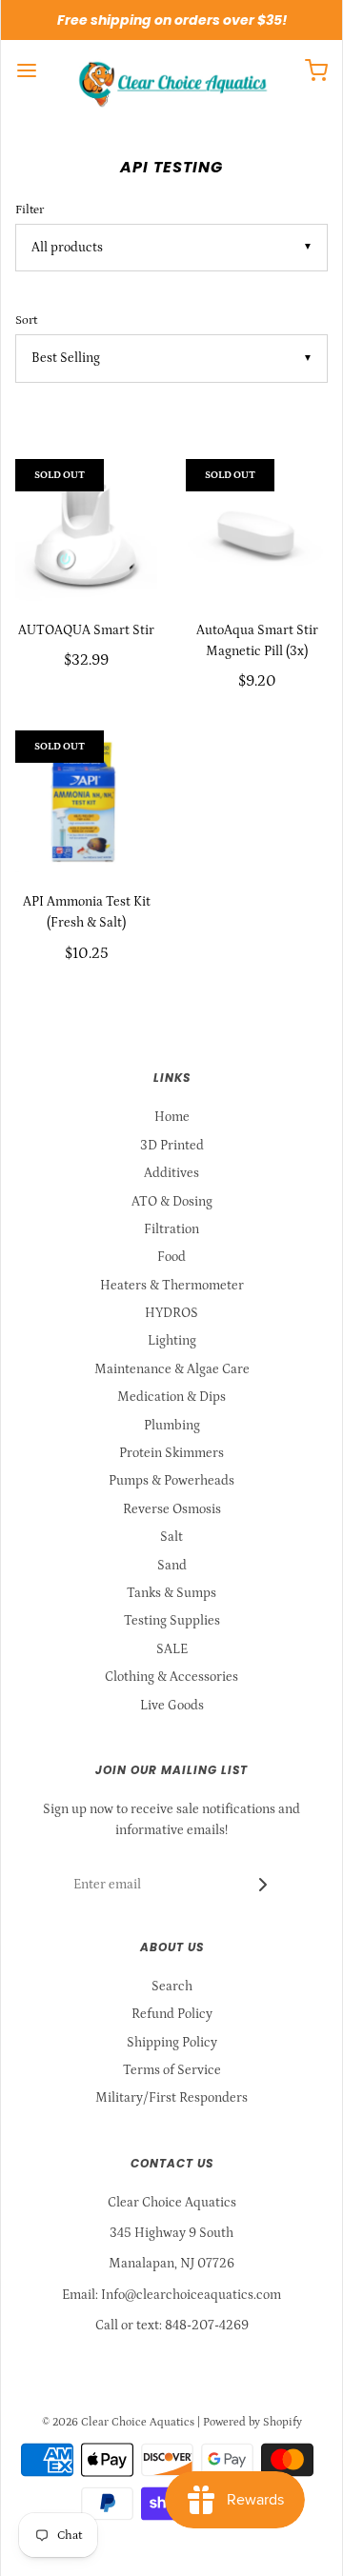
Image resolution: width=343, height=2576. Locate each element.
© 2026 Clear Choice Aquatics (118, 2422)
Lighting (172, 1341)
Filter (30, 210)
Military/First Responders (171, 2098)
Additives (171, 1173)
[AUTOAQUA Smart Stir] (86, 530)
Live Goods (172, 1706)
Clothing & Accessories (171, 1677)
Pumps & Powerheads (171, 1481)
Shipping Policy (172, 2043)
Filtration (171, 1229)
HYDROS (171, 1313)
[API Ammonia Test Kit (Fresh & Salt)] (86, 801)
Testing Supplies (172, 1621)
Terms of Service (172, 2070)
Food (171, 1257)
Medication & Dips (171, 1397)
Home (172, 1117)
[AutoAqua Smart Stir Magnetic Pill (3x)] (257, 530)
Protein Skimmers (171, 1453)
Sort (26, 320)
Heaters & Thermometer (172, 1286)
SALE (172, 1649)
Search (172, 1987)
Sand (172, 1566)
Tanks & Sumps (171, 1593)
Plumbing (172, 1426)
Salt (171, 1537)
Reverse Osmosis (172, 1509)
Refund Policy (172, 2014)
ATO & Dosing (172, 1202)
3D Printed (172, 1146)
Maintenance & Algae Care (172, 1369)
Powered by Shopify (252, 2422)
